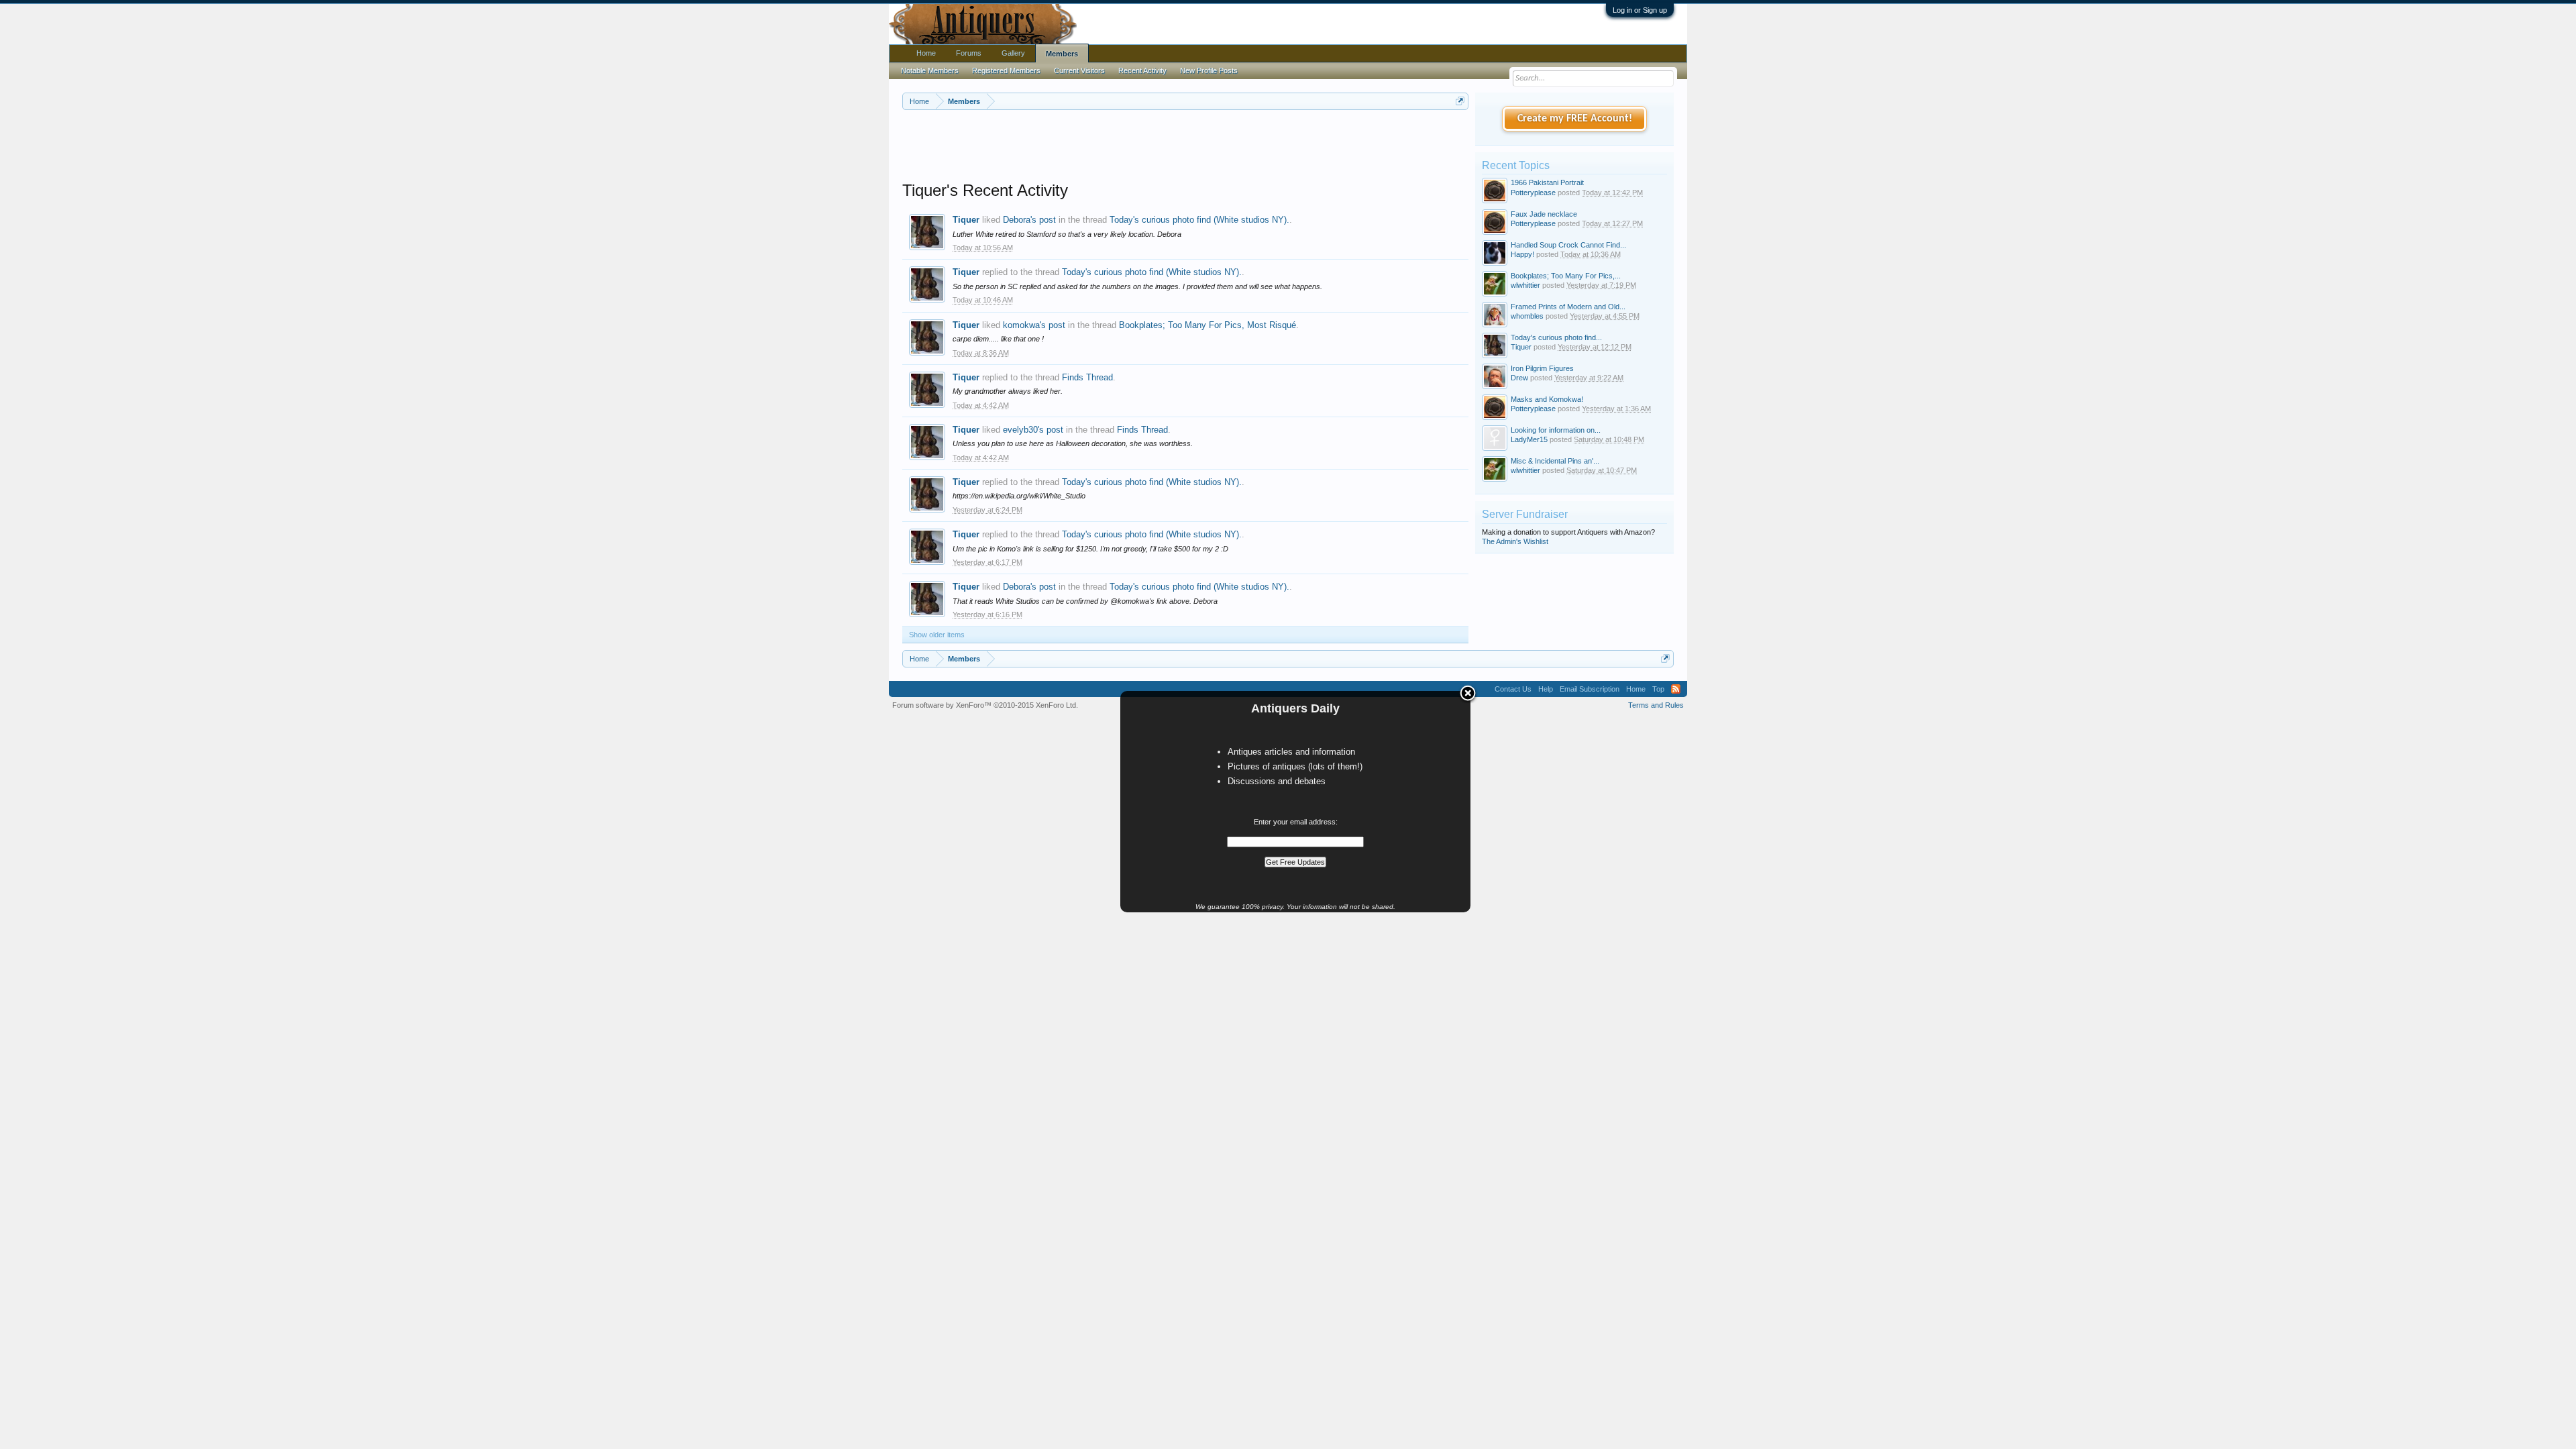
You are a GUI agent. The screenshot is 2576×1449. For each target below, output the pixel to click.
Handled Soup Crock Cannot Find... (1568, 245)
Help (1546, 689)
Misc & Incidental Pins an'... (1555, 461)
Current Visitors (1079, 70)
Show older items (937, 635)
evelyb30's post (1033, 430)
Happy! (1522, 254)
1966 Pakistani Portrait (1547, 182)
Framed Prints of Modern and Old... (1568, 307)
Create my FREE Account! (1575, 119)
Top (1658, 689)
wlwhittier (1525, 285)
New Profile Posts (1209, 70)
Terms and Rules (1656, 705)
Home (926, 53)
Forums (969, 53)
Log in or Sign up (1640, 10)
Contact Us (1513, 689)
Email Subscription (1590, 689)
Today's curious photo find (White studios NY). (1199, 220)
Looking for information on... (1556, 430)
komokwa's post (1034, 325)
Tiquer (966, 220)
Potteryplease (1533, 193)
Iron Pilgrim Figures (1542, 368)
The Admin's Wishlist (1515, 541)
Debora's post (1029, 220)
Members (1062, 54)
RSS (1676, 689)
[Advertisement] (1185, 147)
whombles (1527, 316)
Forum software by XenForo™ (985, 705)
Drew (1519, 378)
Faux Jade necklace (1544, 214)
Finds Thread (1087, 377)
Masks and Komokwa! (1547, 399)
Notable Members (930, 70)
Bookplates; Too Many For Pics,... (1566, 276)
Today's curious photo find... (1556, 337)
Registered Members (1006, 70)
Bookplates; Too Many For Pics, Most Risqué (1207, 325)
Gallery (1013, 53)
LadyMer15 (1529, 439)
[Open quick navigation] (1460, 101)
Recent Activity (1142, 70)
